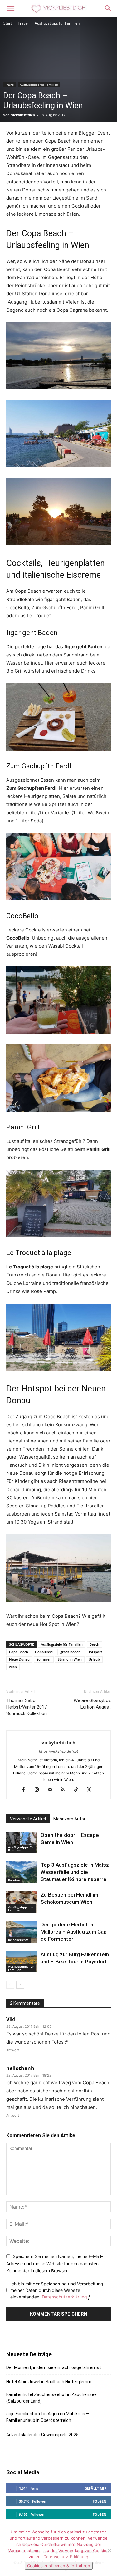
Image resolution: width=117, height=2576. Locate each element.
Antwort (13, 2050)
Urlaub (94, 1659)
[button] (11, 8)
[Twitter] (91, 1790)
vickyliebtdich (23, 115)
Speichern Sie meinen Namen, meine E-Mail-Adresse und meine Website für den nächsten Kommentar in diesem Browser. (55, 2263)
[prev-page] (10, 1985)
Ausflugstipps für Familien (57, 23)
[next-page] (20, 1985)
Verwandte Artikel (28, 1819)
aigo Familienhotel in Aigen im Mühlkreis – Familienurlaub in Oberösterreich (48, 2417)
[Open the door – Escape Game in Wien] (22, 1842)
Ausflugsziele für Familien (62, 1644)
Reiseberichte (18, 1940)
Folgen (100, 2501)
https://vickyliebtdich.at (58, 1751)
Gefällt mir (95, 2488)
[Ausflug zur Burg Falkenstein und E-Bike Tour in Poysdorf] (22, 1962)
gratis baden (70, 1652)
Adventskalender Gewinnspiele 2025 (42, 2435)
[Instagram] (39, 1790)
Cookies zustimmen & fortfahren (59, 2566)
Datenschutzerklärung (64, 2297)
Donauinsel (44, 1652)
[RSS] (65, 1790)
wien (13, 1667)
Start (8, 23)
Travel (23, 23)
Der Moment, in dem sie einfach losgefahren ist (54, 2367)
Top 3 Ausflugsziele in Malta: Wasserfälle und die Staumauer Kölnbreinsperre (75, 1872)
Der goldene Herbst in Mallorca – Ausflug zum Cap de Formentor (74, 1932)
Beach (94, 1644)
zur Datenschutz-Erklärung (62, 2557)
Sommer (44, 1659)
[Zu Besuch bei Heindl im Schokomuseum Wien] (22, 1902)
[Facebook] (26, 1790)
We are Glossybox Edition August (92, 1704)
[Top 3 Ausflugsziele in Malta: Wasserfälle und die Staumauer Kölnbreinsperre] (22, 1872)
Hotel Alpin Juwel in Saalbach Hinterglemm (49, 2382)
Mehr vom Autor (69, 1819)
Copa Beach (19, 1652)
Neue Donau (19, 1659)
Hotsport (95, 1652)
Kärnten (14, 1880)
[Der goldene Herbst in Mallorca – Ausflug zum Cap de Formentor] (22, 1932)
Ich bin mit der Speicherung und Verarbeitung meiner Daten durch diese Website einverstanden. (57, 2290)
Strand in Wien (70, 1659)
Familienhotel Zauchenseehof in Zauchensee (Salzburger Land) (51, 2398)
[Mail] (52, 1790)
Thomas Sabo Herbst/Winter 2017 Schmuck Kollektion (27, 1707)
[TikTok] (78, 1790)
